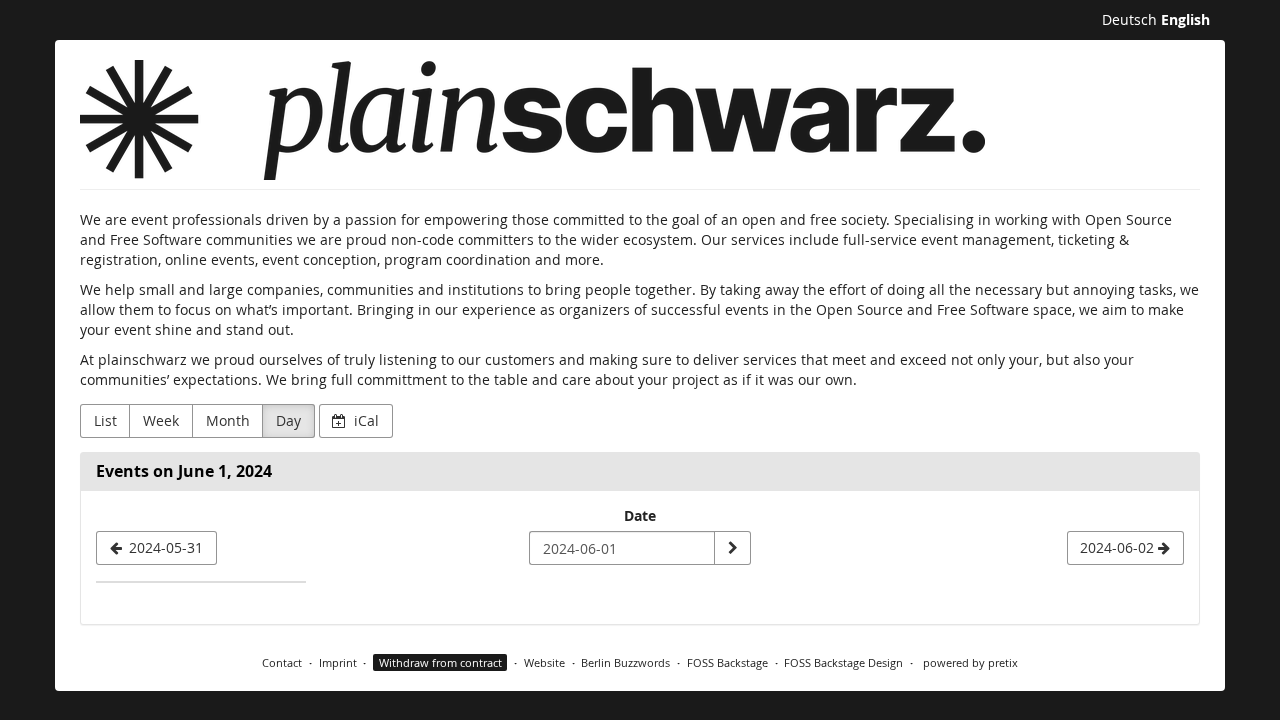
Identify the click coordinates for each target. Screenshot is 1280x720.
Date (640, 515)
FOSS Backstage (727, 662)
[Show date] (732, 548)
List (105, 420)
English (1185, 19)
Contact (282, 662)
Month (228, 420)
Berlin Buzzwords (625, 662)
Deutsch (1129, 19)
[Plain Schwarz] (532, 120)
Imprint (338, 662)
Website (544, 662)
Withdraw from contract (440, 662)
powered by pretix (970, 662)
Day (288, 420)
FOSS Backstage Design (843, 662)
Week (161, 420)
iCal (364, 420)
